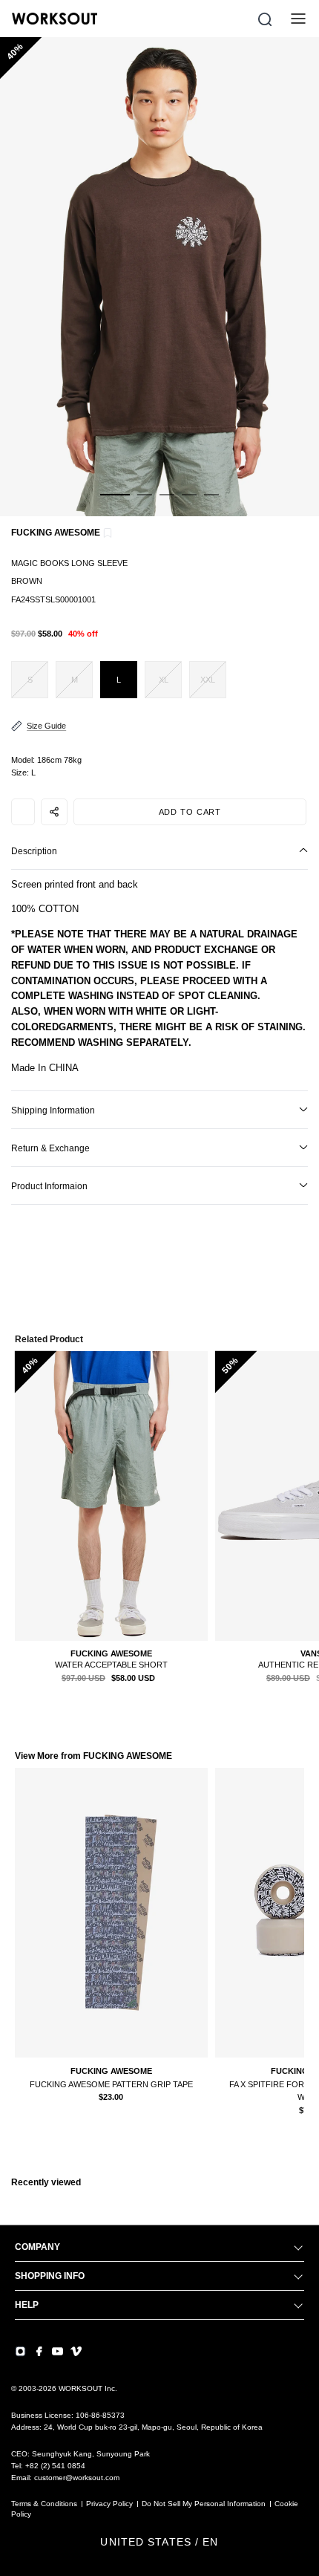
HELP (27, 2305)
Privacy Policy (109, 2504)
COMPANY (37, 2247)
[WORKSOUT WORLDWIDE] (55, 19)
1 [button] (115, 503)
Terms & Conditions (44, 2504)
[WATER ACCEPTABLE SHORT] (111, 1496)
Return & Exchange (50, 1148)
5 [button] (211, 503)
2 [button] (145, 503)
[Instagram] (20, 2351)
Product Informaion (49, 1186)
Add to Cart (190, 812)
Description (34, 851)
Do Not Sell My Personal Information (204, 2504)
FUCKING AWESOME (56, 533)
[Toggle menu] (298, 19)
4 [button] (189, 503)
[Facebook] (39, 2351)
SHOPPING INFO (50, 2276)
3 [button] (167, 503)
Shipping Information (53, 1110)
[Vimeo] (76, 2351)
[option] (159, 277)
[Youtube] (57, 2351)
